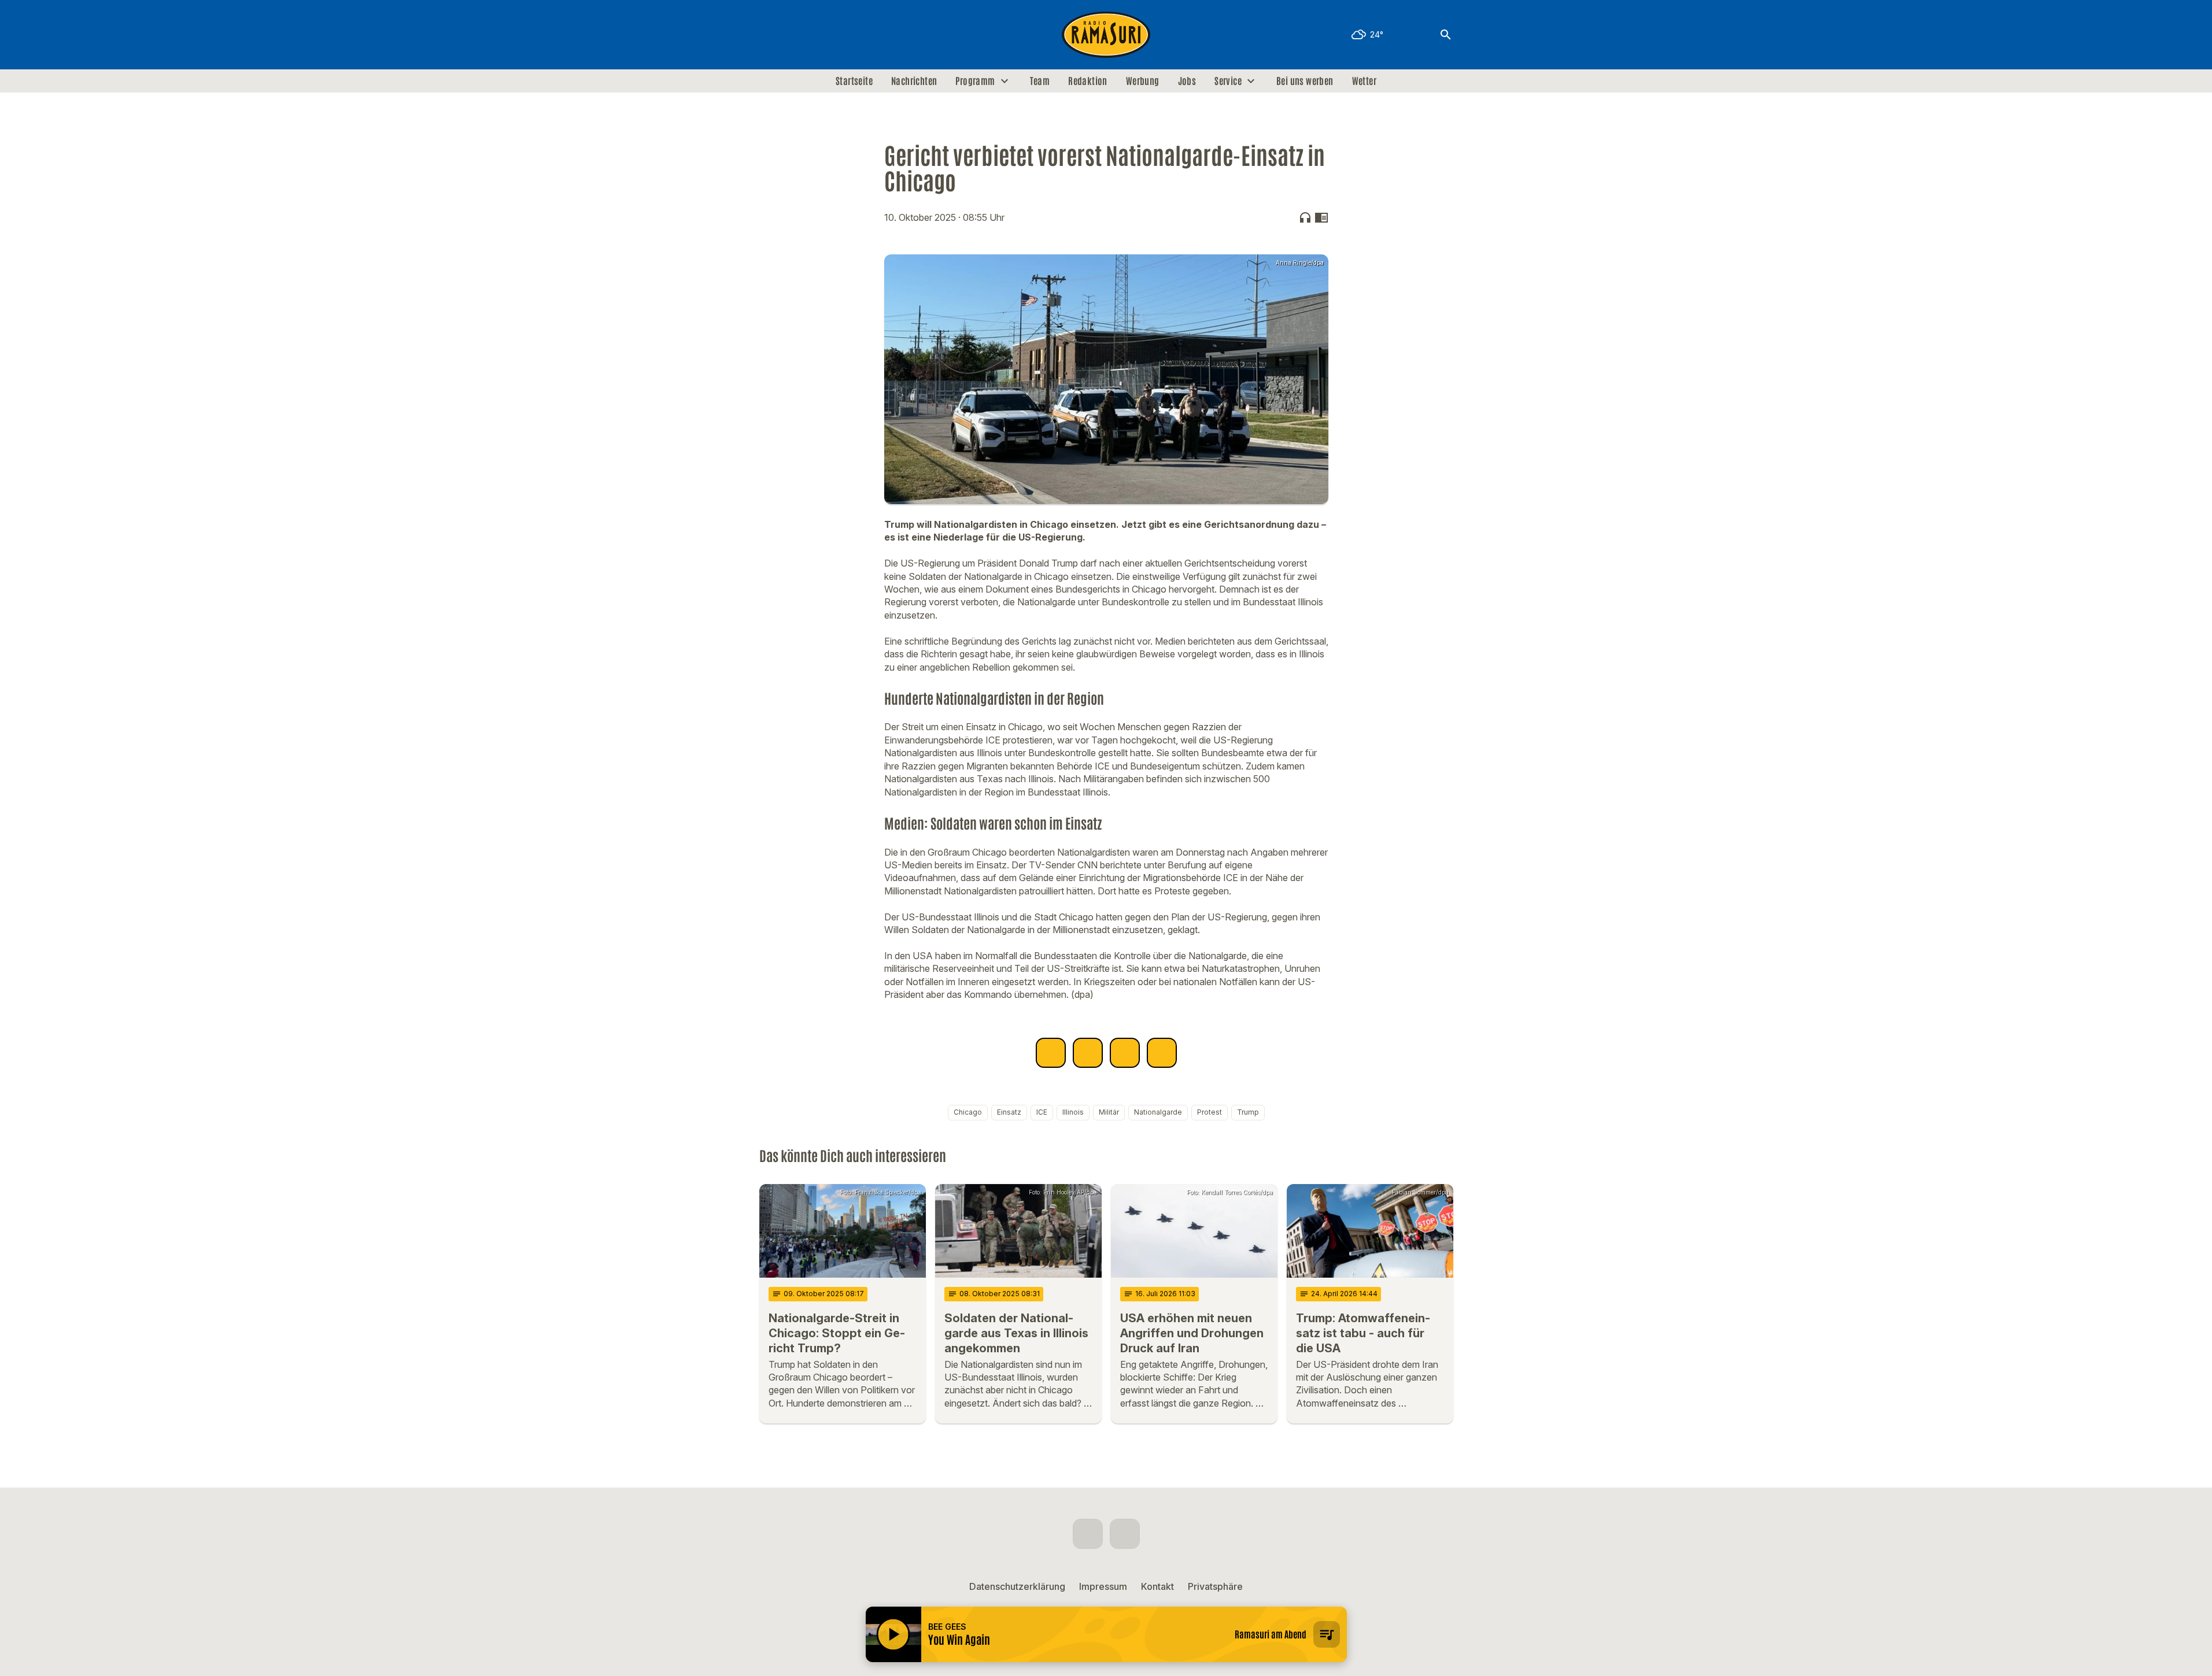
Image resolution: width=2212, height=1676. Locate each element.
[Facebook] (771, 35)
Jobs (1187, 81)
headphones (1305, 217)
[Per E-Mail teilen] (1162, 1053)
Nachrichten (914, 81)
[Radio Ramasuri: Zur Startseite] (1106, 35)
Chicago (968, 1112)
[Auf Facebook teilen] (1051, 1053)
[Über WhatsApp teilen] (1125, 1053)
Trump (1248, 1112)
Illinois (1073, 1112)
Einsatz (1009, 1112)
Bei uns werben (1305, 81)
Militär (1109, 1112)
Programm (975, 81)
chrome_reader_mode (1321, 217)
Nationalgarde (1158, 1112)
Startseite (854, 81)
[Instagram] (794, 35)
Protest (1210, 1112)
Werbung (1143, 81)
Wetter (1364, 81)
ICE (1042, 1112)
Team (1040, 81)
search (1446, 35)
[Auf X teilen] (1088, 1053)
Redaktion (1088, 81)
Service (1228, 81)
